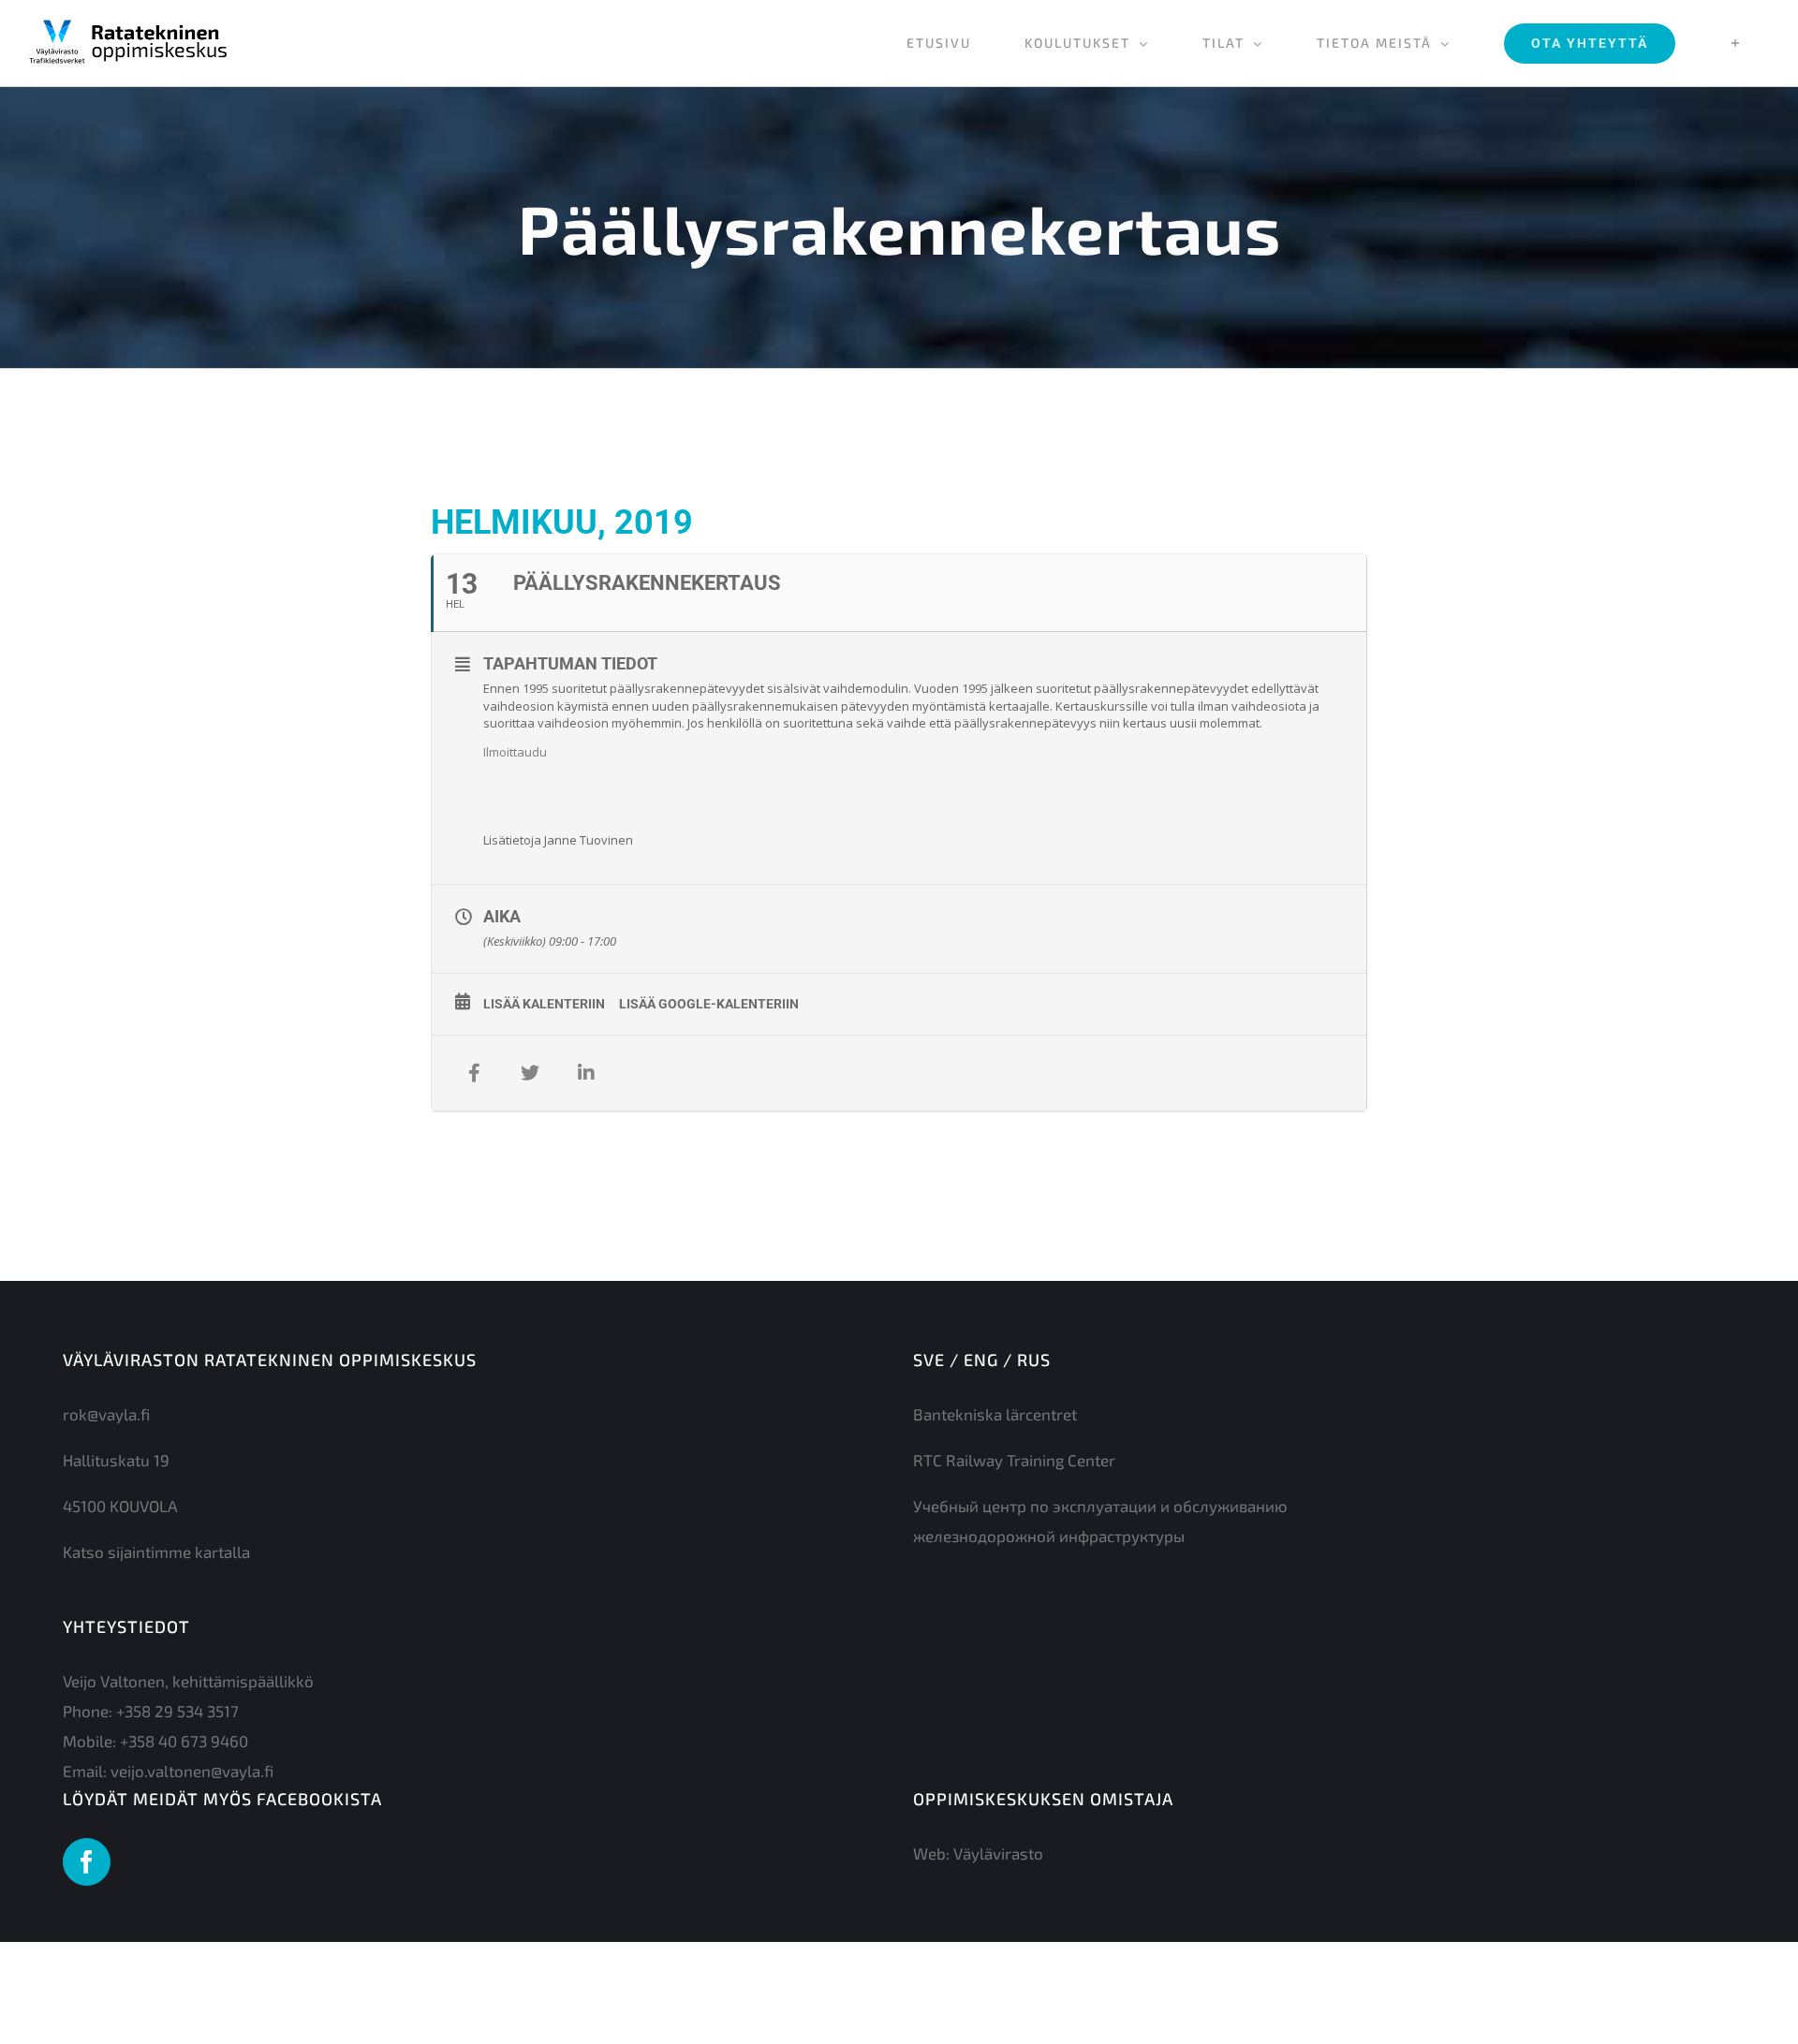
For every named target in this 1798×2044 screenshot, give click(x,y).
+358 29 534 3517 (177, 1711)
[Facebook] (87, 1862)
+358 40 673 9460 (184, 1741)
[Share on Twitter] (530, 1073)
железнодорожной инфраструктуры (1049, 1536)
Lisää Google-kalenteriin (709, 1004)
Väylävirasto (998, 1853)
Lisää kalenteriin (544, 1004)
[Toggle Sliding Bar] (1736, 43)
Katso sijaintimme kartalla (156, 1551)
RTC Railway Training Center (1014, 1460)
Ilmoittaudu (515, 752)
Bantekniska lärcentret (995, 1414)
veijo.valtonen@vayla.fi (192, 1771)
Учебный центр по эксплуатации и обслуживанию (1100, 1506)
